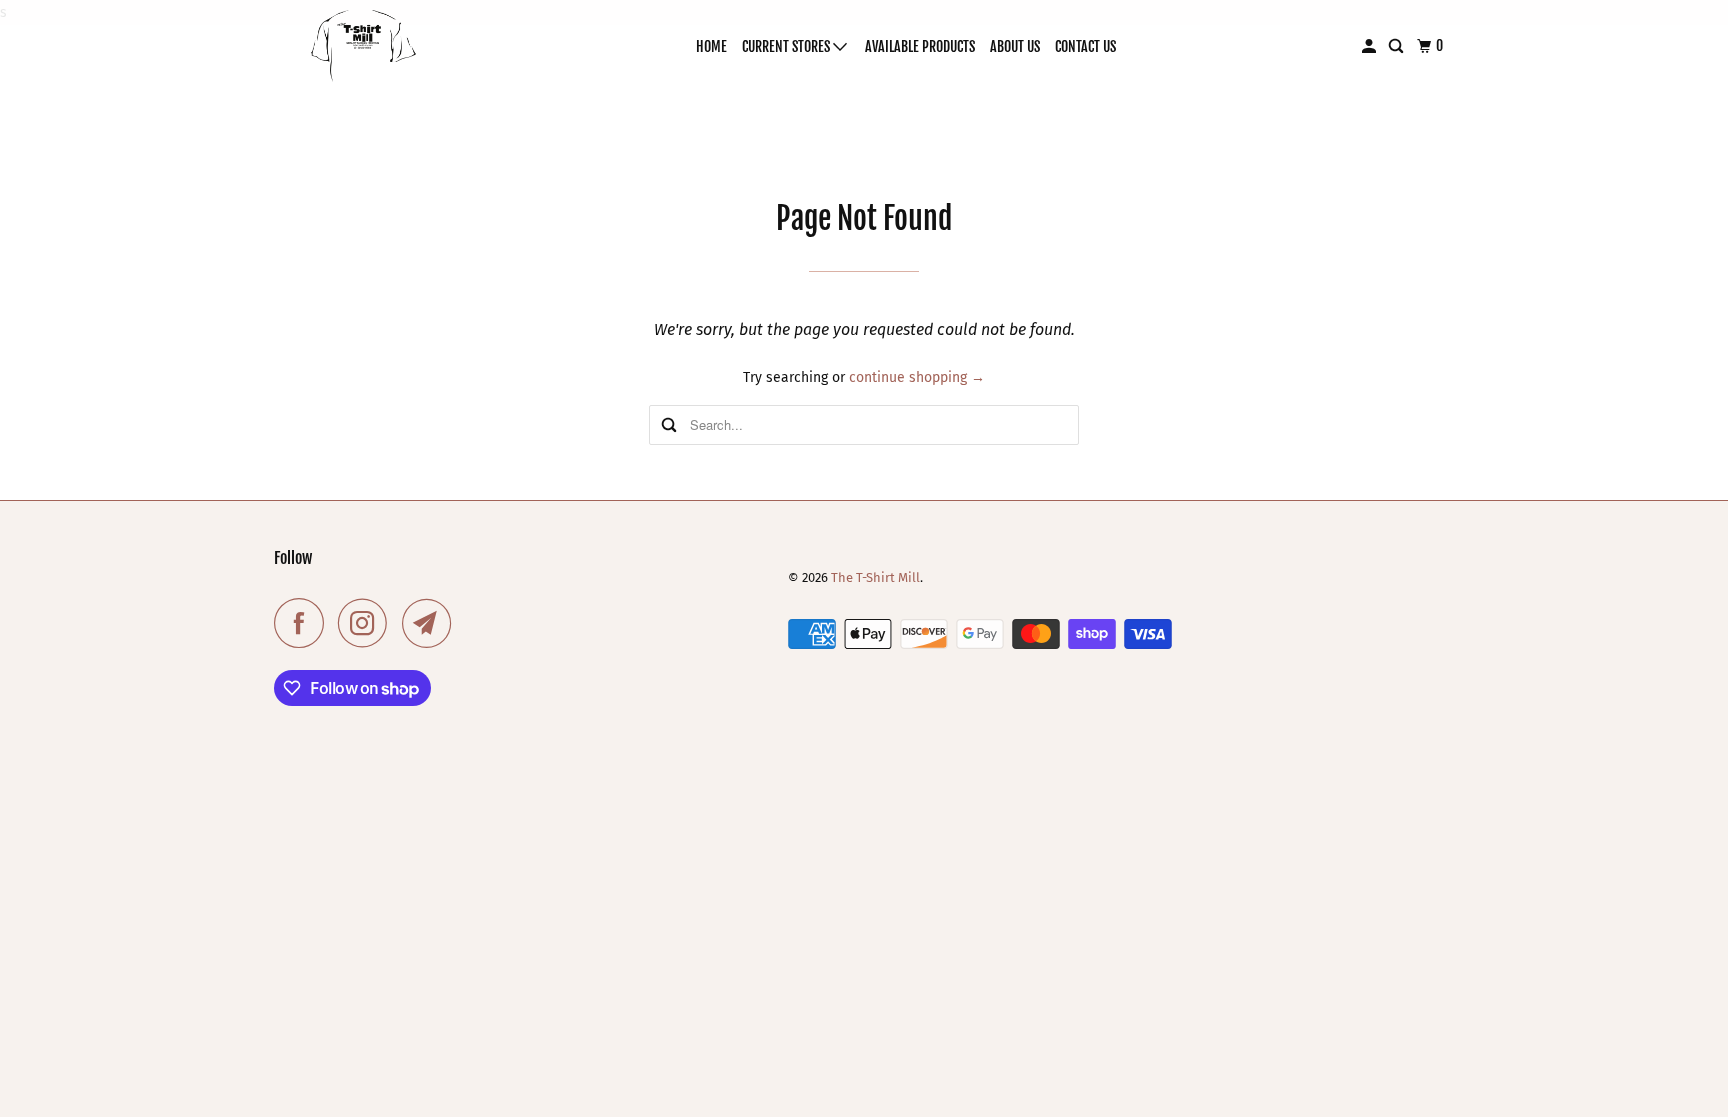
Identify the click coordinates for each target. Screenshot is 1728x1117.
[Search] (1397, 46)
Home (711, 46)
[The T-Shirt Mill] (364, 46)
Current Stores (787, 46)
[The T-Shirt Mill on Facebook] (304, 623)
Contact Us (1085, 46)
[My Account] (1370, 46)
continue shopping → (917, 377)
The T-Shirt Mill (875, 577)
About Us (1015, 46)
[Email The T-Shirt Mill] (432, 623)
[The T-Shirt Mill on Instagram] (368, 623)
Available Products (920, 46)
